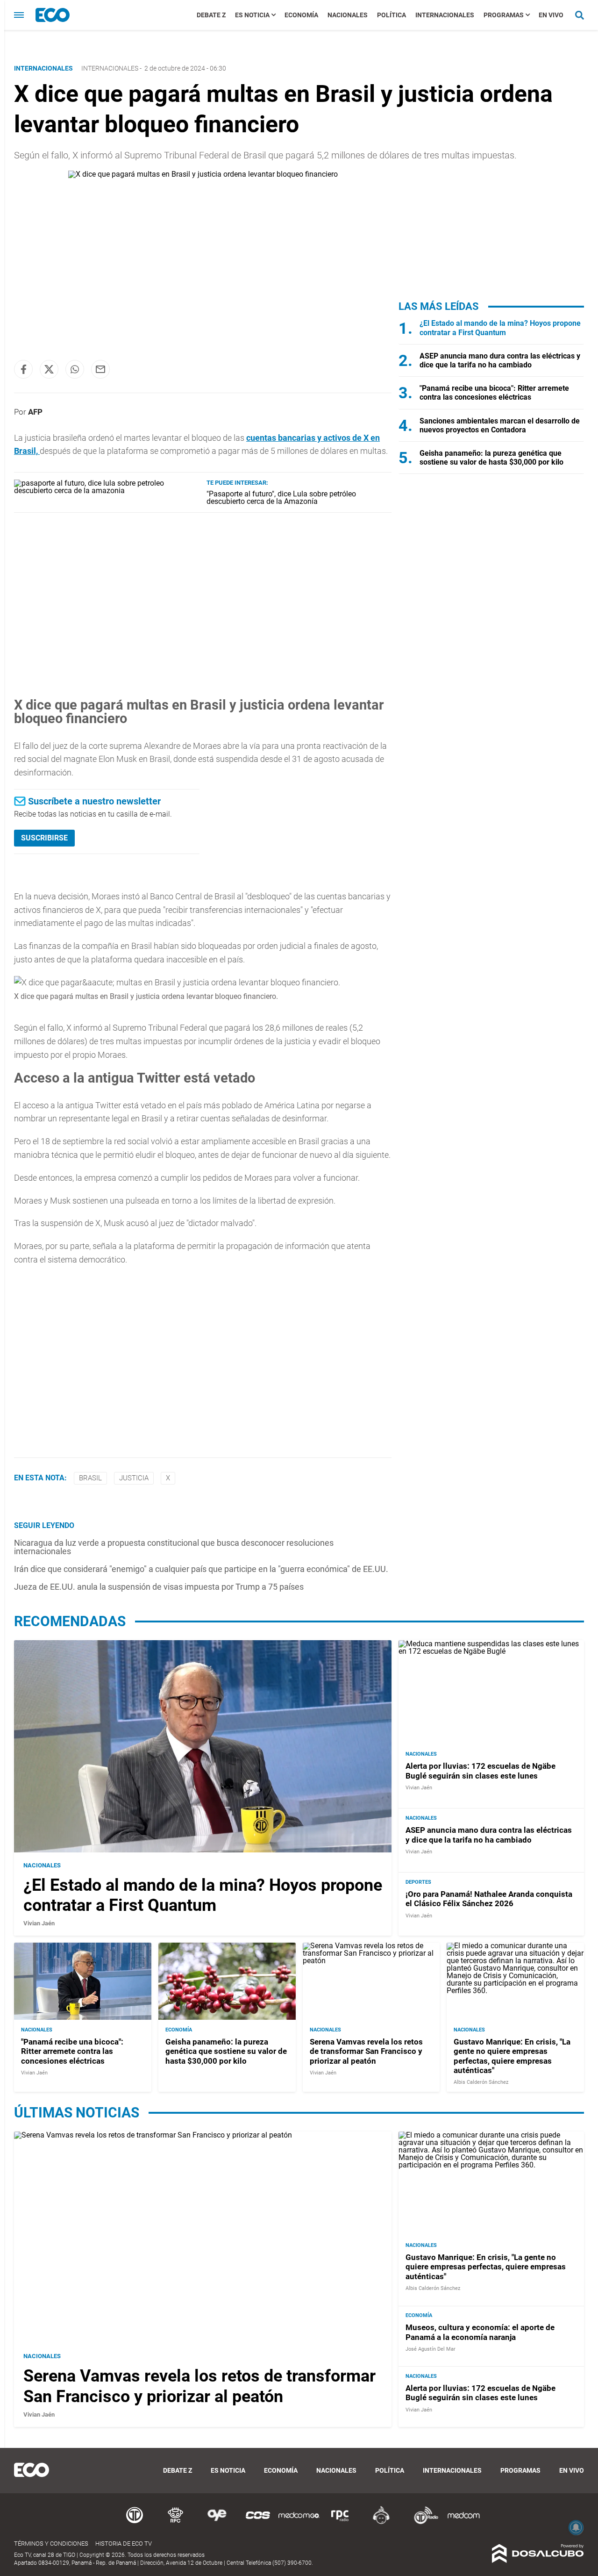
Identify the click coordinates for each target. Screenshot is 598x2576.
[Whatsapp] (75, 369)
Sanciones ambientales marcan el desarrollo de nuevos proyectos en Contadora (500, 425)
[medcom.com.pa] (463, 2522)
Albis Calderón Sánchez (481, 2082)
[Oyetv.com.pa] (217, 2522)
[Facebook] (23, 369)
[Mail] (100, 369)
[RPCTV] (176, 2522)
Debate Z (211, 15)
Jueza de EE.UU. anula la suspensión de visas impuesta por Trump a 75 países (159, 1587)
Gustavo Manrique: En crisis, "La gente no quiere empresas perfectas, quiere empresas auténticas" (512, 2056)
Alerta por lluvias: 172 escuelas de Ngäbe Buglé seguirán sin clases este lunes (481, 1771)
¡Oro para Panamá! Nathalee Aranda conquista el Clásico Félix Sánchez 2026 (489, 1898)
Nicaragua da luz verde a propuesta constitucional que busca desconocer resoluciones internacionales (174, 1547)
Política (392, 15)
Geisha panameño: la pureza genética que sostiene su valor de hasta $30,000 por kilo (491, 458)
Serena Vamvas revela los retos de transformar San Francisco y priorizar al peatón (366, 2051)
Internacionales (445, 15)
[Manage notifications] (576, 2527)
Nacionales (348, 15)
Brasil (90, 1478)
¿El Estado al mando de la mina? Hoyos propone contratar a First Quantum (500, 328)
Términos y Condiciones (51, 2544)
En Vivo (551, 15)
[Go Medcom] (299, 2522)
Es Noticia (252, 15)
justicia (134, 1478)
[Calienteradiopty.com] (381, 2522)
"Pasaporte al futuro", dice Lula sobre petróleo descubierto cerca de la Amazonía (281, 498)
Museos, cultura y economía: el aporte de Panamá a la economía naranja (480, 2332)
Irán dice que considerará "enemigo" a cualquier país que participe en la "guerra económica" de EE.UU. (201, 1569)
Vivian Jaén (39, 1923)
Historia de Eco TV (124, 2544)
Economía (301, 15)
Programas (504, 15)
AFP (35, 412)
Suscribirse (44, 838)
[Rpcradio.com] (340, 2522)
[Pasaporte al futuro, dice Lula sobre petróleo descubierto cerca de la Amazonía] (107, 491)
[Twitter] (49, 369)
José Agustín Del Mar (431, 2349)
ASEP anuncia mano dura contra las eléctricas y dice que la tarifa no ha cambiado (500, 360)
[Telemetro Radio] (422, 2522)
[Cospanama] (258, 2522)
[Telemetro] (135, 2522)
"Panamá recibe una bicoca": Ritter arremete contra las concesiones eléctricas (494, 393)
